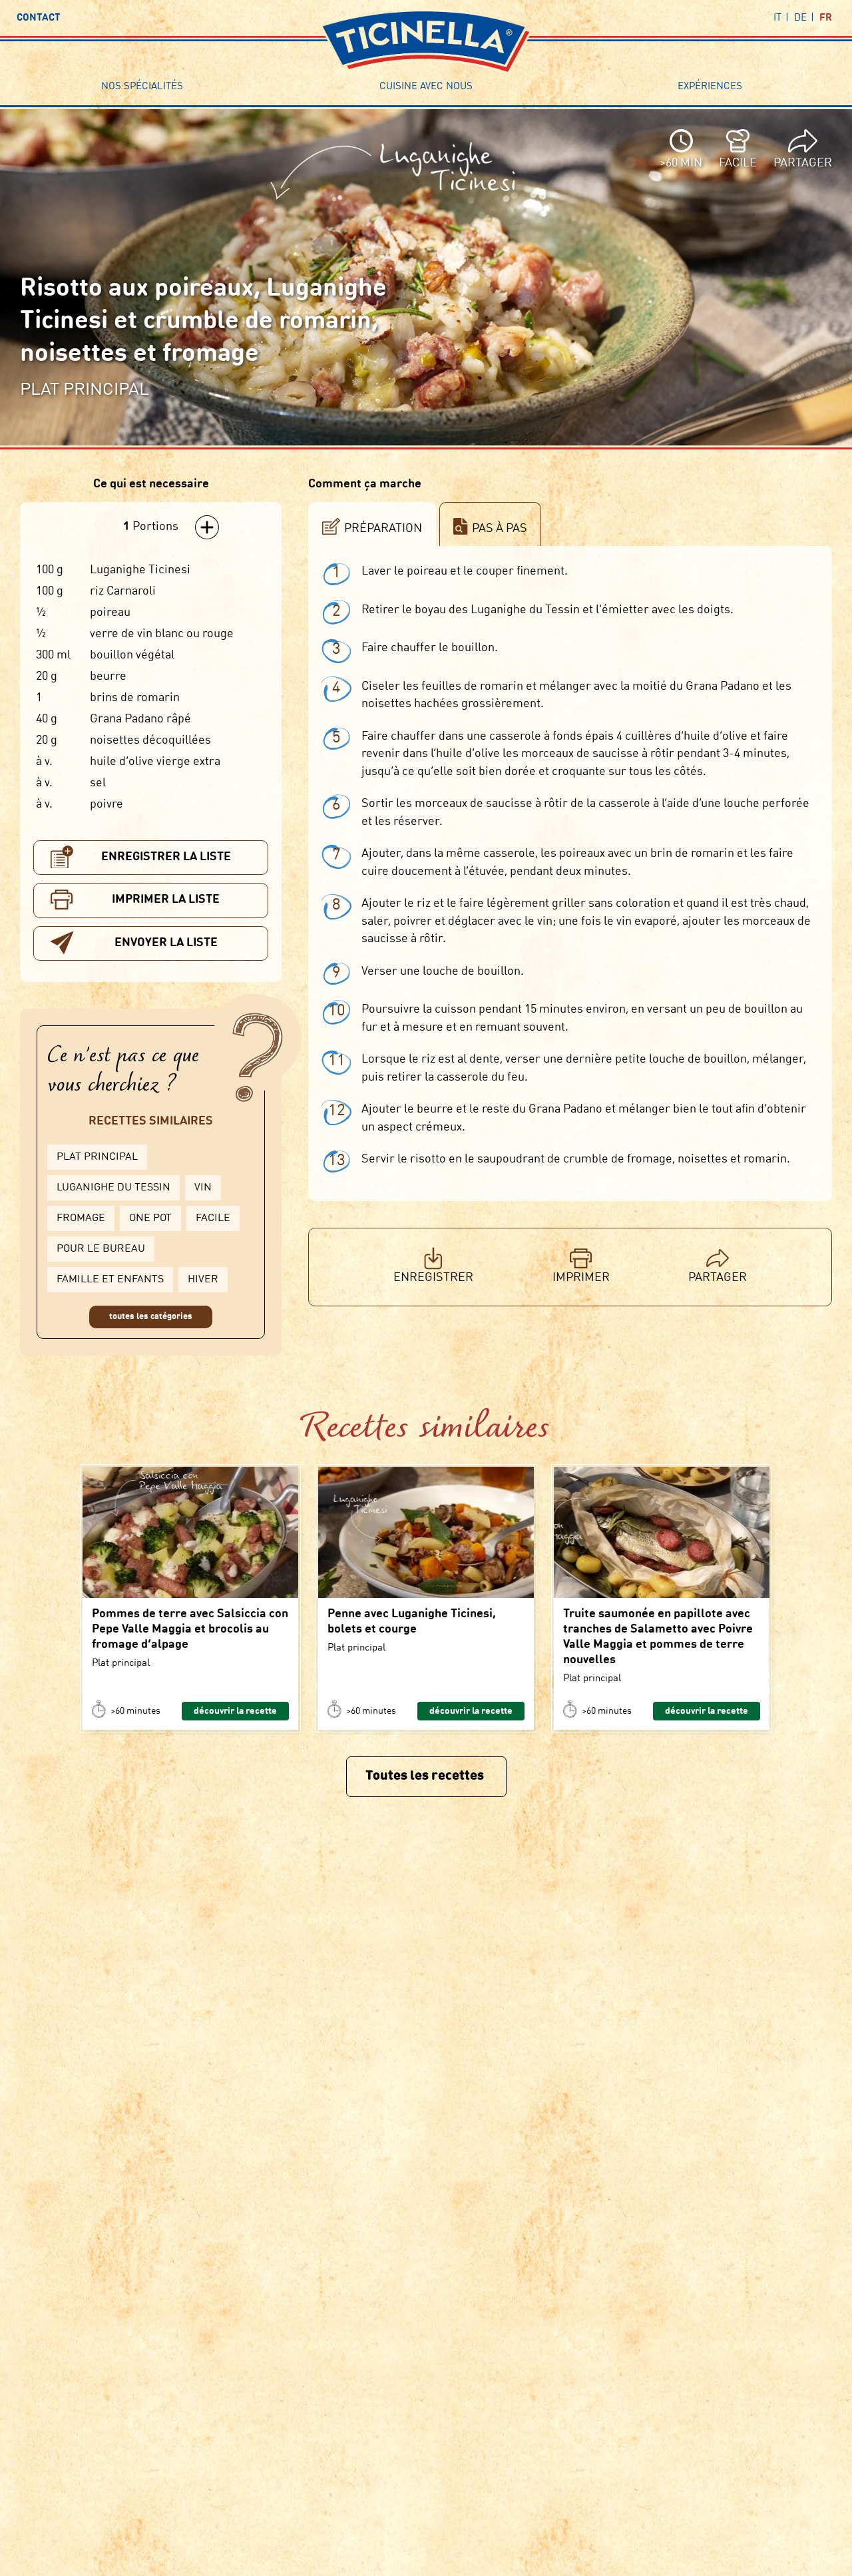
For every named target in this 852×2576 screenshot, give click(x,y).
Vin (203, 1188)
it (777, 18)
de (800, 18)
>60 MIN (681, 163)
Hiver (203, 1280)
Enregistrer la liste (166, 857)
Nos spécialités (142, 87)
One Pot (150, 1218)
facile (738, 163)
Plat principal (97, 1157)
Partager (803, 163)
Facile (213, 1218)
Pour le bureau (101, 1249)
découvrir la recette (235, 1711)
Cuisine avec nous (426, 87)
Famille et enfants (110, 1280)
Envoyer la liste (166, 943)
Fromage (81, 1218)
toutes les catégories (151, 1317)
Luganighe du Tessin (113, 1188)
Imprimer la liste (166, 900)
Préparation (383, 529)
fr (826, 18)
